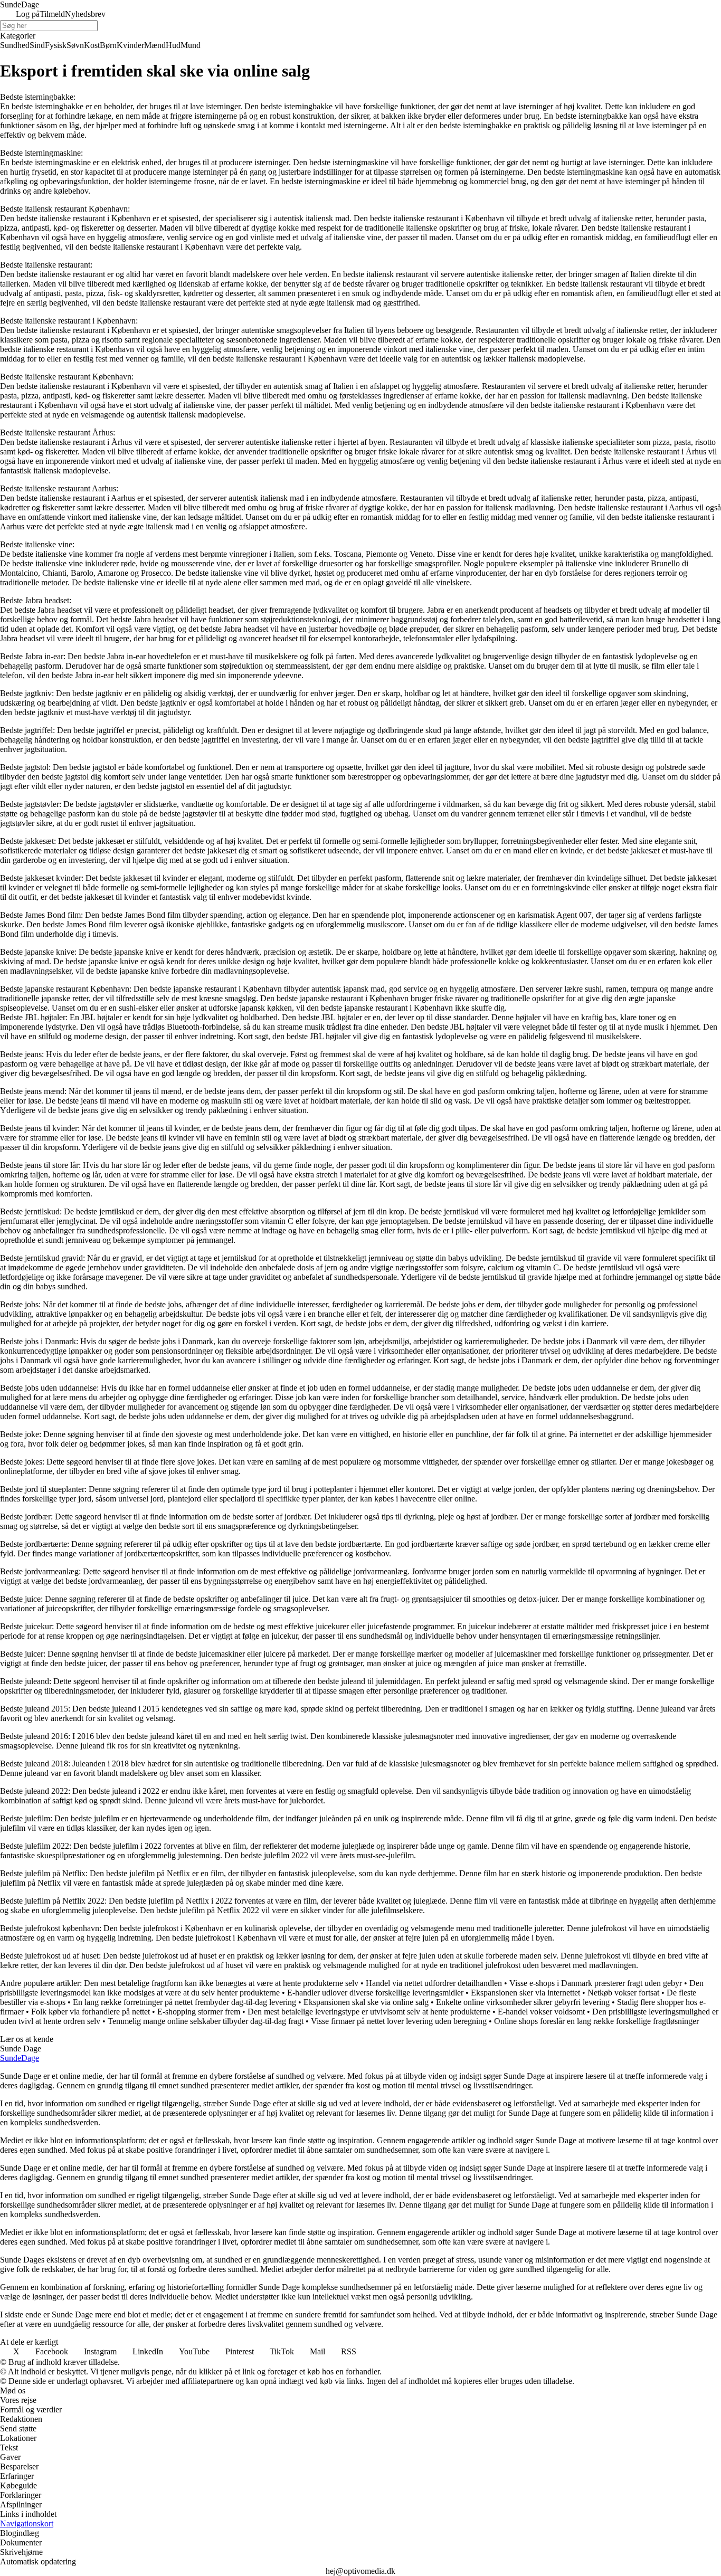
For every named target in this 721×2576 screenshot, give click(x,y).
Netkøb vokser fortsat (623, 1993)
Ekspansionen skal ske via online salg (366, 2002)
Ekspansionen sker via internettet (525, 1993)
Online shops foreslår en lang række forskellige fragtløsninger (596, 2021)
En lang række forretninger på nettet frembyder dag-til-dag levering (184, 2002)
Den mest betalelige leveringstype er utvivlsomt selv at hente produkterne (369, 2012)
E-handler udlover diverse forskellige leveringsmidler (375, 1993)
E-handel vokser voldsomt (541, 2012)
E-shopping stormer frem (199, 2012)
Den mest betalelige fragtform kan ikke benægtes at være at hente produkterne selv (221, 1983)
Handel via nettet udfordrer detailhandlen (434, 1983)
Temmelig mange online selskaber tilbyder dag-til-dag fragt (206, 2021)
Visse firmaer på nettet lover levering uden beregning (399, 2021)
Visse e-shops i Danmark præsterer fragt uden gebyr (596, 1983)
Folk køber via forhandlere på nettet (91, 2012)
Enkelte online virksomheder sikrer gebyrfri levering (523, 2002)
